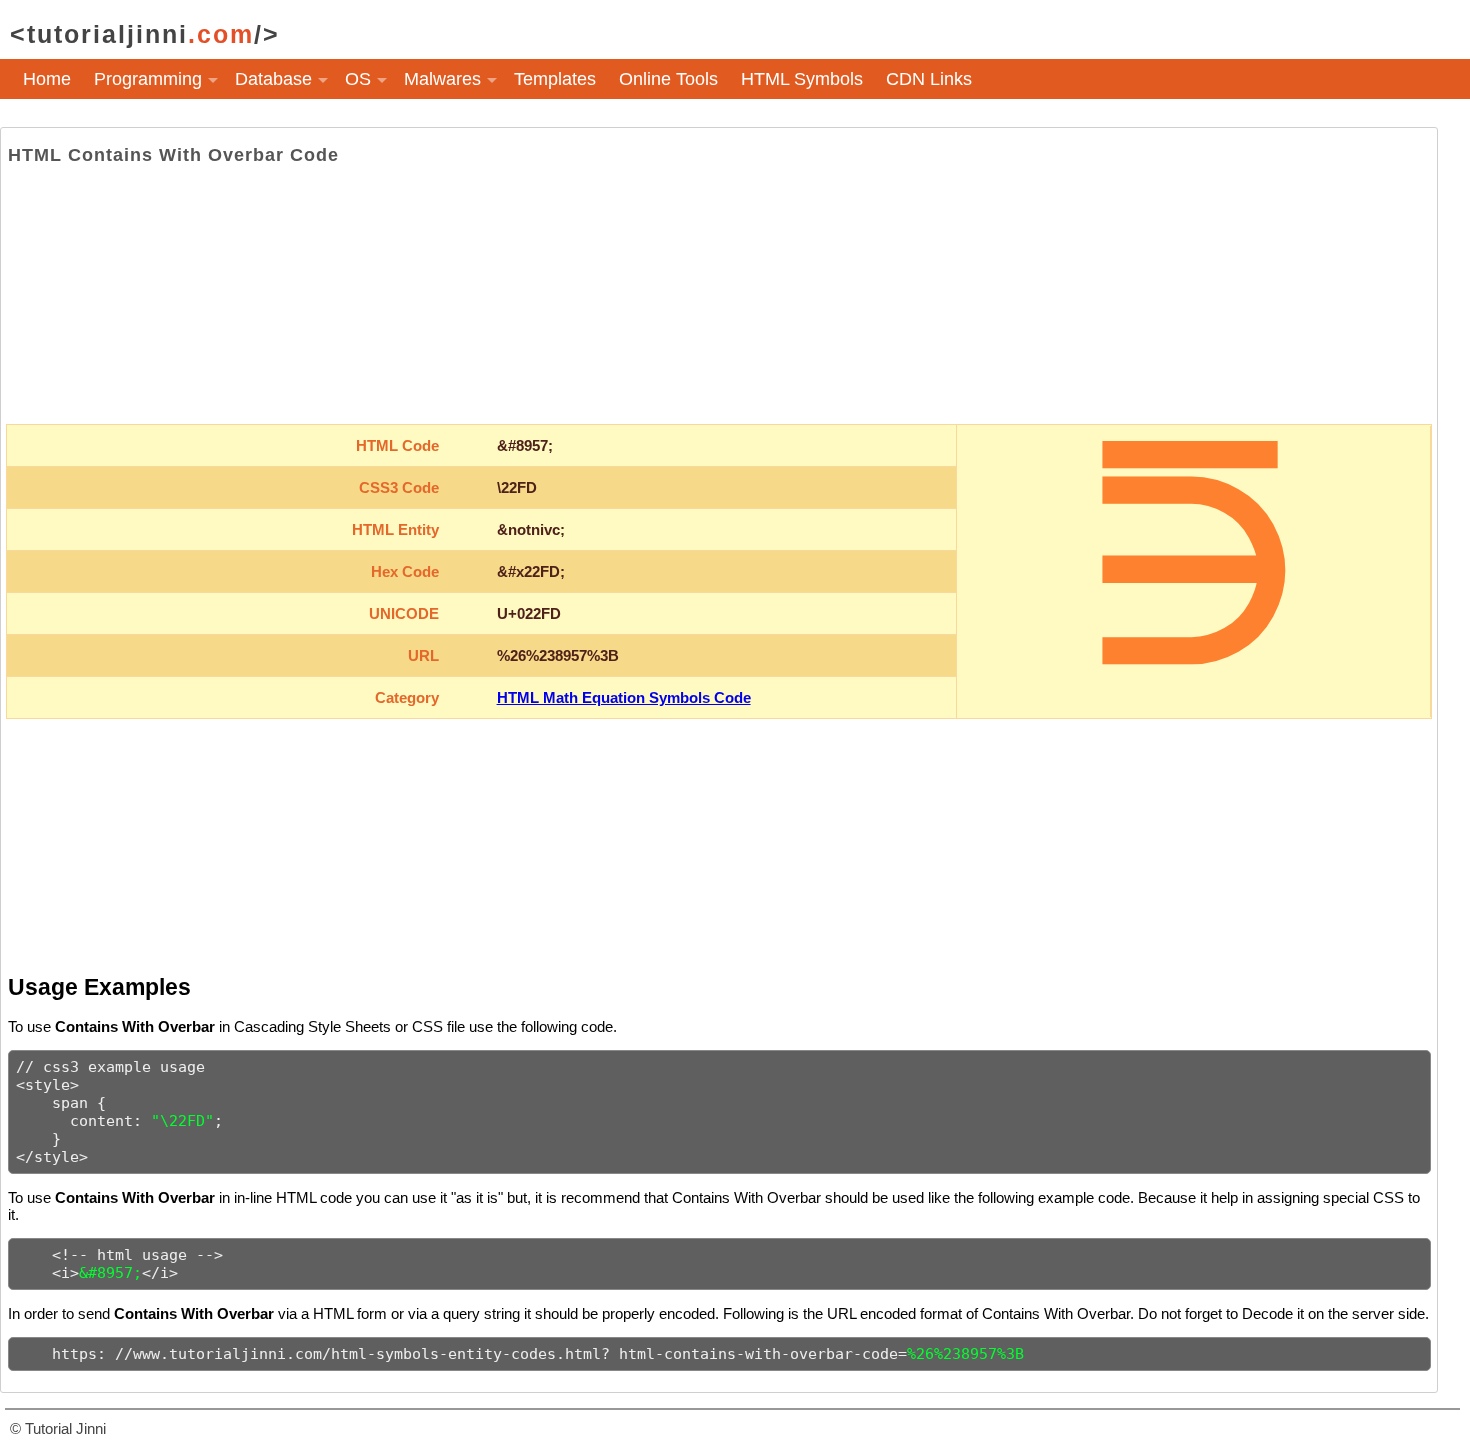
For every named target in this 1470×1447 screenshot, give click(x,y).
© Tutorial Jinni (58, 1428)
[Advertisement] (719, 295)
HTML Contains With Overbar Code (173, 155)
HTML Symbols (802, 79)
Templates (555, 79)
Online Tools (668, 79)
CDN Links (929, 79)
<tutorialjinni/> (145, 34)
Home (47, 79)
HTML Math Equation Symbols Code (624, 697)
